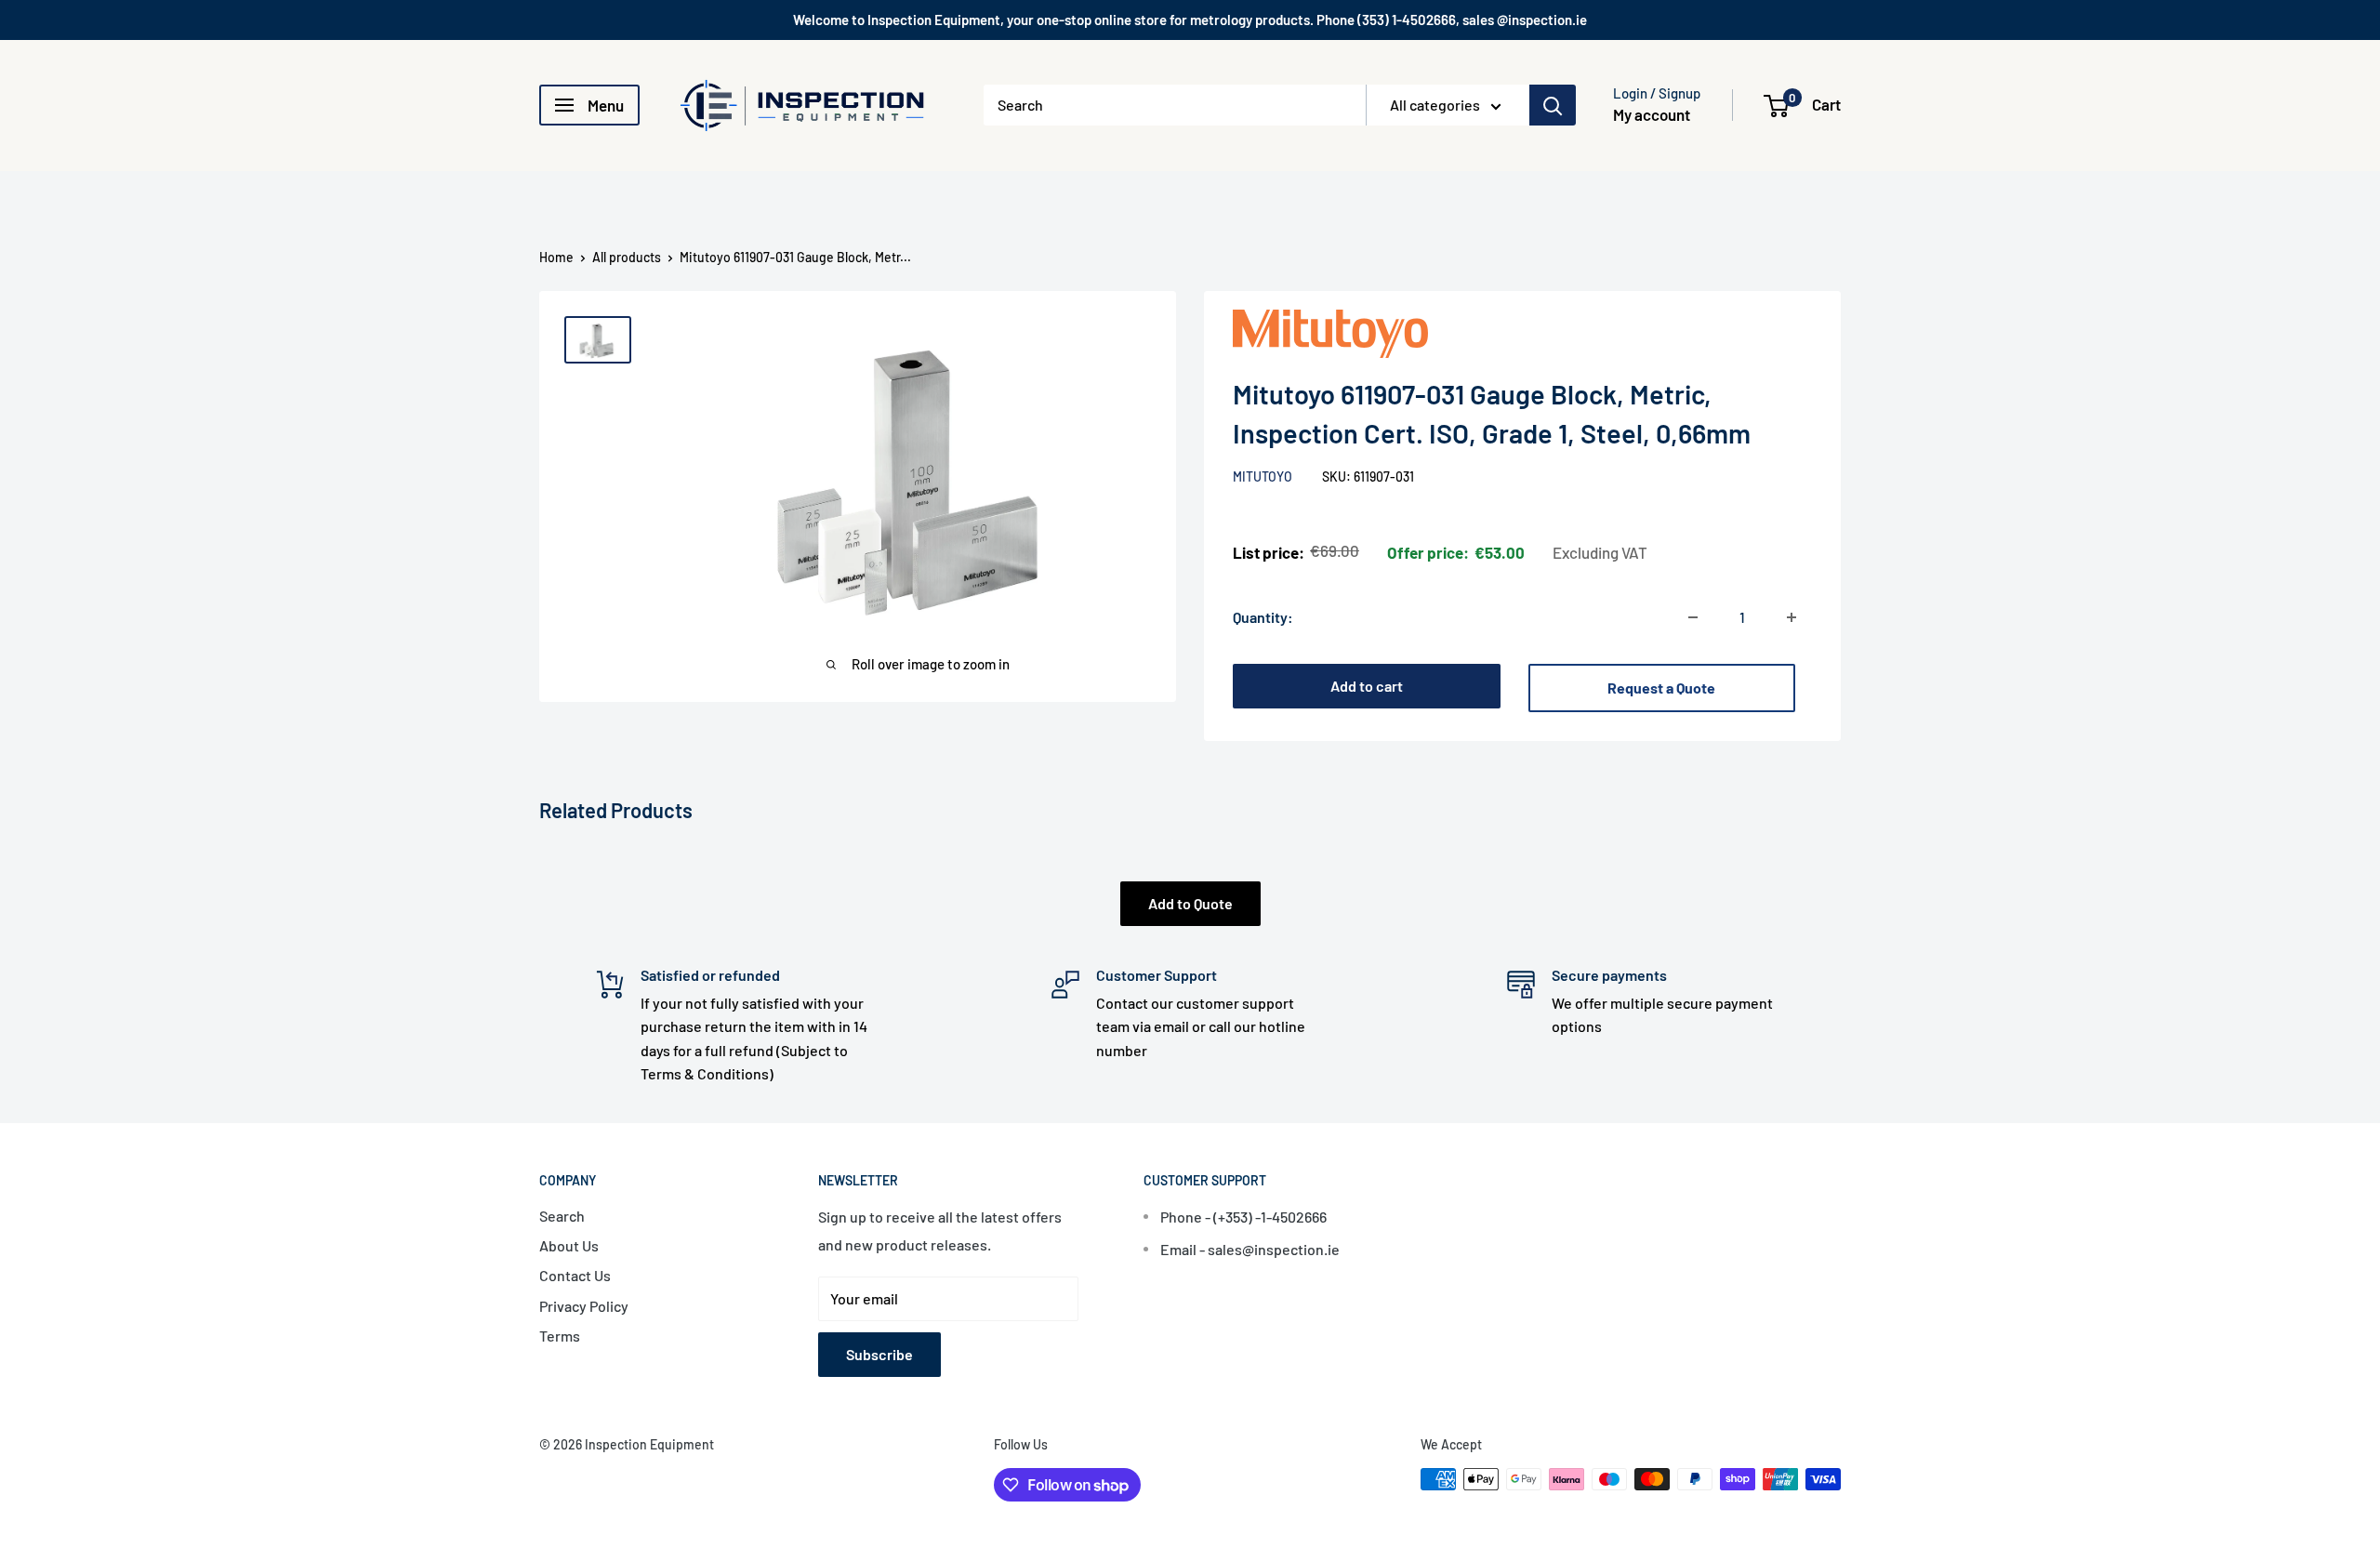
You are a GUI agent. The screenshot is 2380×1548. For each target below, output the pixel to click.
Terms (560, 1336)
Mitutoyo (1264, 476)
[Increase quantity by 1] (1792, 617)
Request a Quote (1661, 688)
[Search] (1553, 105)
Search (562, 1216)
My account (1652, 114)
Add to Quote (1190, 903)
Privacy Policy (584, 1306)
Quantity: (1263, 617)
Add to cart (1367, 686)
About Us (569, 1245)
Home (556, 257)
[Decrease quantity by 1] (1693, 617)
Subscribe (879, 1354)
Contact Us (575, 1275)
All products (627, 257)
